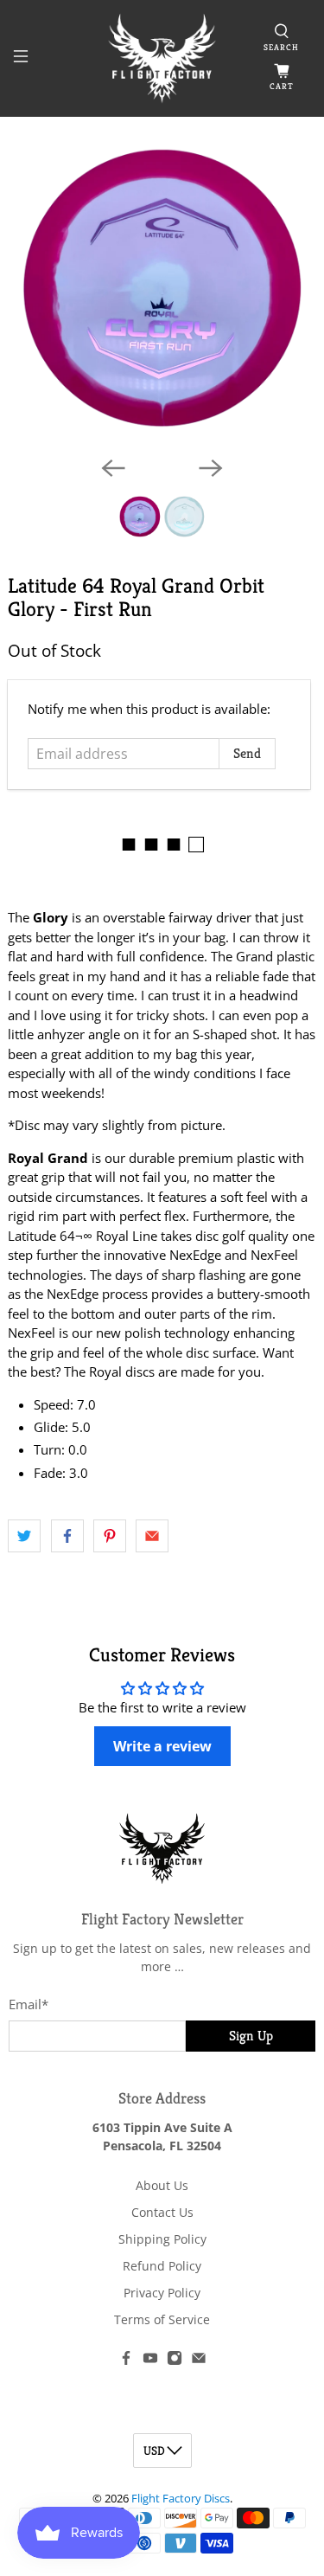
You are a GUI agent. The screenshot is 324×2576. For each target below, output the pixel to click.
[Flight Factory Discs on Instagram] (175, 2361)
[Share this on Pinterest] (110, 1536)
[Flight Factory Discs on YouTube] (150, 2361)
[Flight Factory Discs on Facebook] (126, 2361)
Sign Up (251, 2036)
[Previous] (113, 468)
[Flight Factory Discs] (162, 58)
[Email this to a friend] (152, 1536)
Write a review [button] (162, 1746)
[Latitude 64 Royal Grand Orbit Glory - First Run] (162, 288)
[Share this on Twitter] (24, 1536)
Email (29, 2004)
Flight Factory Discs (181, 2499)
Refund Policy (162, 2266)
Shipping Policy (162, 2239)
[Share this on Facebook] (67, 1536)
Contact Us (162, 2212)
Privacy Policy (162, 2293)
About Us (162, 2185)
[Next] (211, 468)
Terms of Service (162, 2319)
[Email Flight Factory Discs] (199, 2361)
